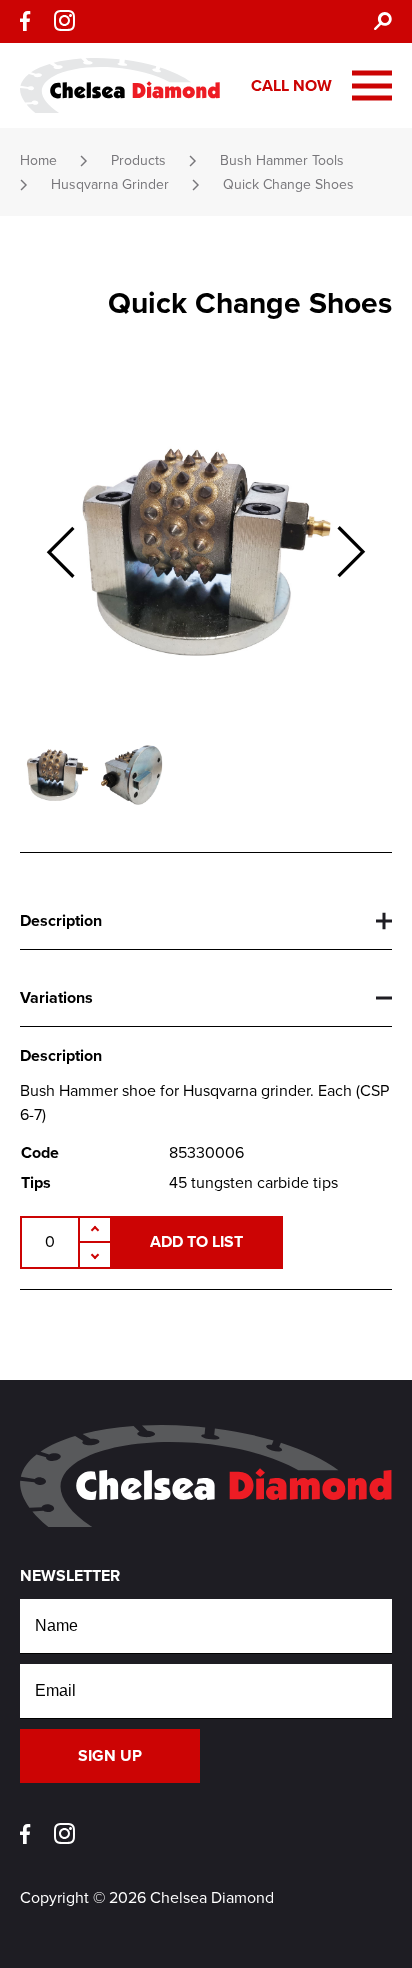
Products (138, 160)
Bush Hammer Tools (282, 160)
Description (61, 921)
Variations (56, 998)
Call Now (291, 86)
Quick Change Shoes (288, 184)
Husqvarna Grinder (110, 184)
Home (38, 160)
